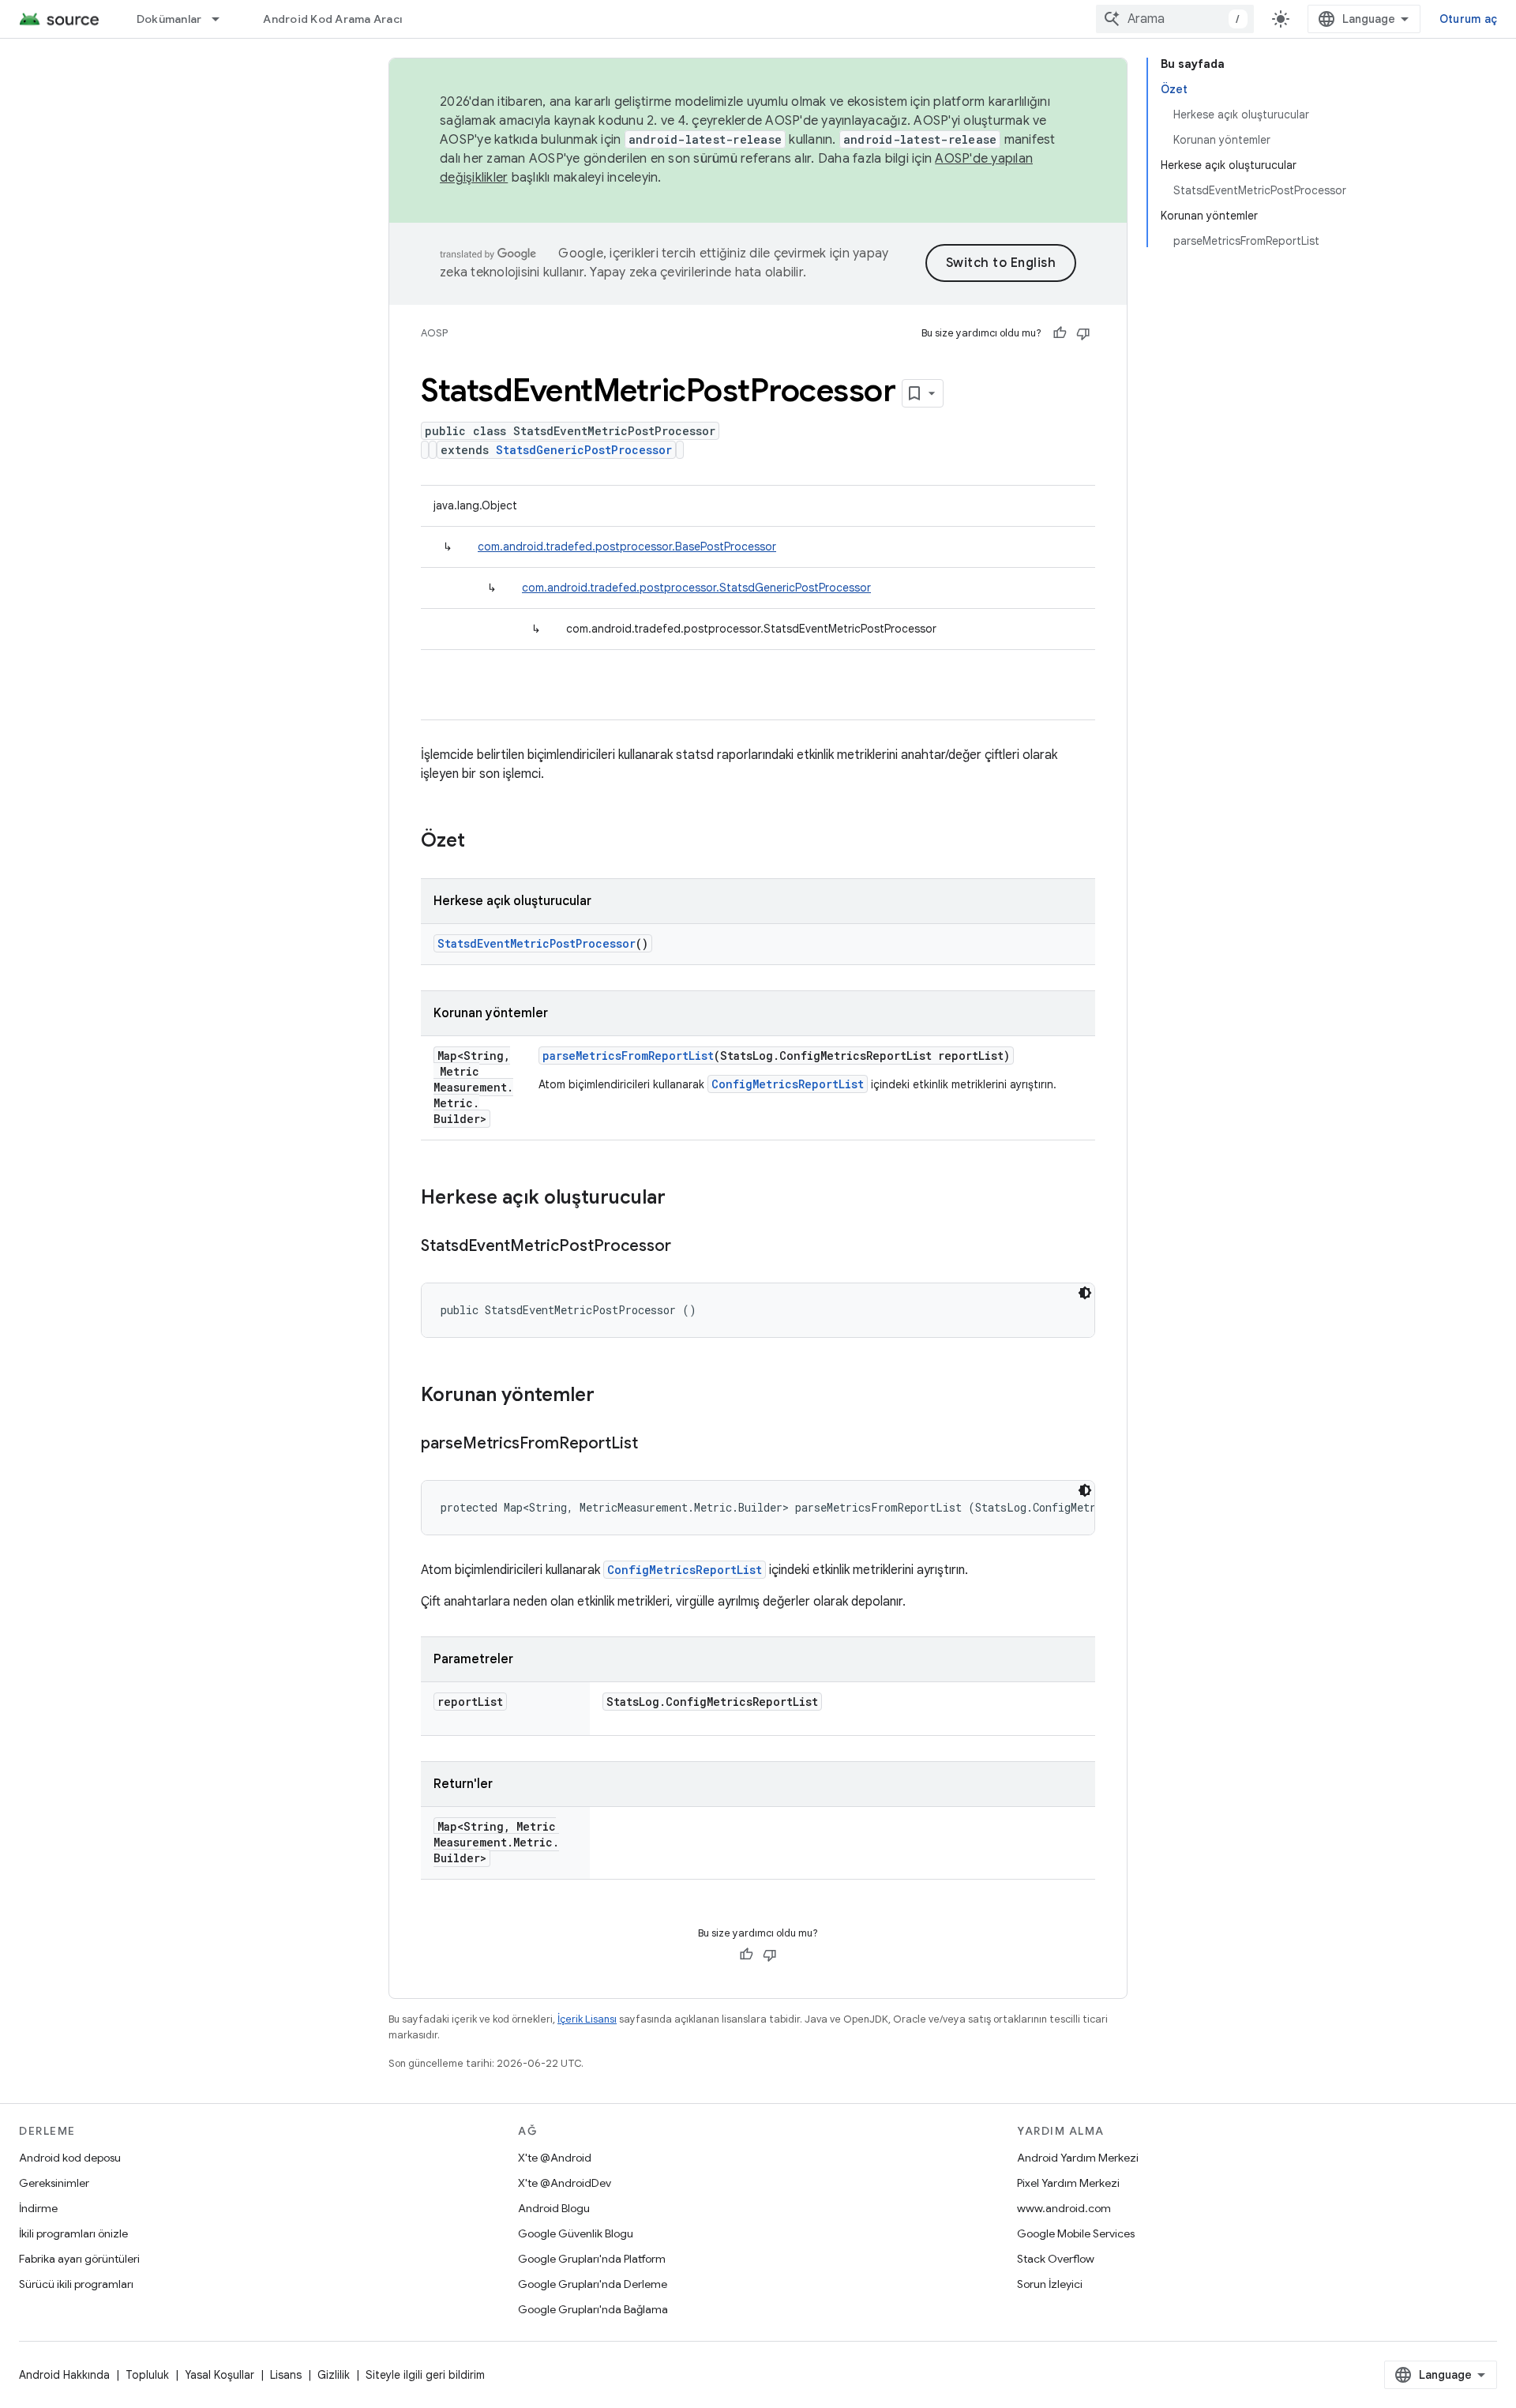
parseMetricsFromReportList (628, 1056)
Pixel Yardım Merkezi (1068, 2183)
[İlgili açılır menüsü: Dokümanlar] (223, 19)
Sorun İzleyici (1050, 2284)
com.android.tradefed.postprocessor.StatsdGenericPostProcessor (696, 588)
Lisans (286, 2375)
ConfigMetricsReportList (788, 1084)
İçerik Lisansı (587, 2019)
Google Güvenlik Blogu (576, 2233)
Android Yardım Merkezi (1078, 2158)
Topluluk (147, 2375)
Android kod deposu (70, 2158)
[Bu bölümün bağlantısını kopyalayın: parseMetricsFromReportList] (654, 1444)
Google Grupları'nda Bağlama (593, 2309)
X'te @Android (555, 2158)
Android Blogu (554, 2208)
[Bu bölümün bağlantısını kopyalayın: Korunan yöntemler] (610, 1396)
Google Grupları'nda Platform (592, 2259)
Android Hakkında (64, 2375)
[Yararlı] (1060, 333)
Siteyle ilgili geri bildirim (425, 2375)
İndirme (38, 2208)
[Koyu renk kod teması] (1085, 1293)
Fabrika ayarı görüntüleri (79, 2259)
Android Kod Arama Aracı (332, 19)
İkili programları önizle (73, 2233)
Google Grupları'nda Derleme (593, 2284)
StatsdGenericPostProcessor (584, 450)
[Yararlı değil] (1083, 333)
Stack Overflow (1056, 2259)
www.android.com (1064, 2208)
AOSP (434, 333)
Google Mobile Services (1076, 2233)
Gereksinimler (54, 2183)
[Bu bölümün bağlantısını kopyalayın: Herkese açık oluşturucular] (681, 1199)
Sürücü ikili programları (76, 2284)
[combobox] (1175, 19)
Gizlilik (334, 2375)
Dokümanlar (169, 19)
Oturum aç (1468, 19)
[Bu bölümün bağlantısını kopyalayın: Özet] (481, 842)
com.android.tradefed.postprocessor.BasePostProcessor (627, 547)
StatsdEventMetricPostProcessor (537, 943)
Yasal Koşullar (220, 2375)
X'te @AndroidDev (565, 2183)
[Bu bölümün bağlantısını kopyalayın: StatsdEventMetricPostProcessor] (687, 1247)
